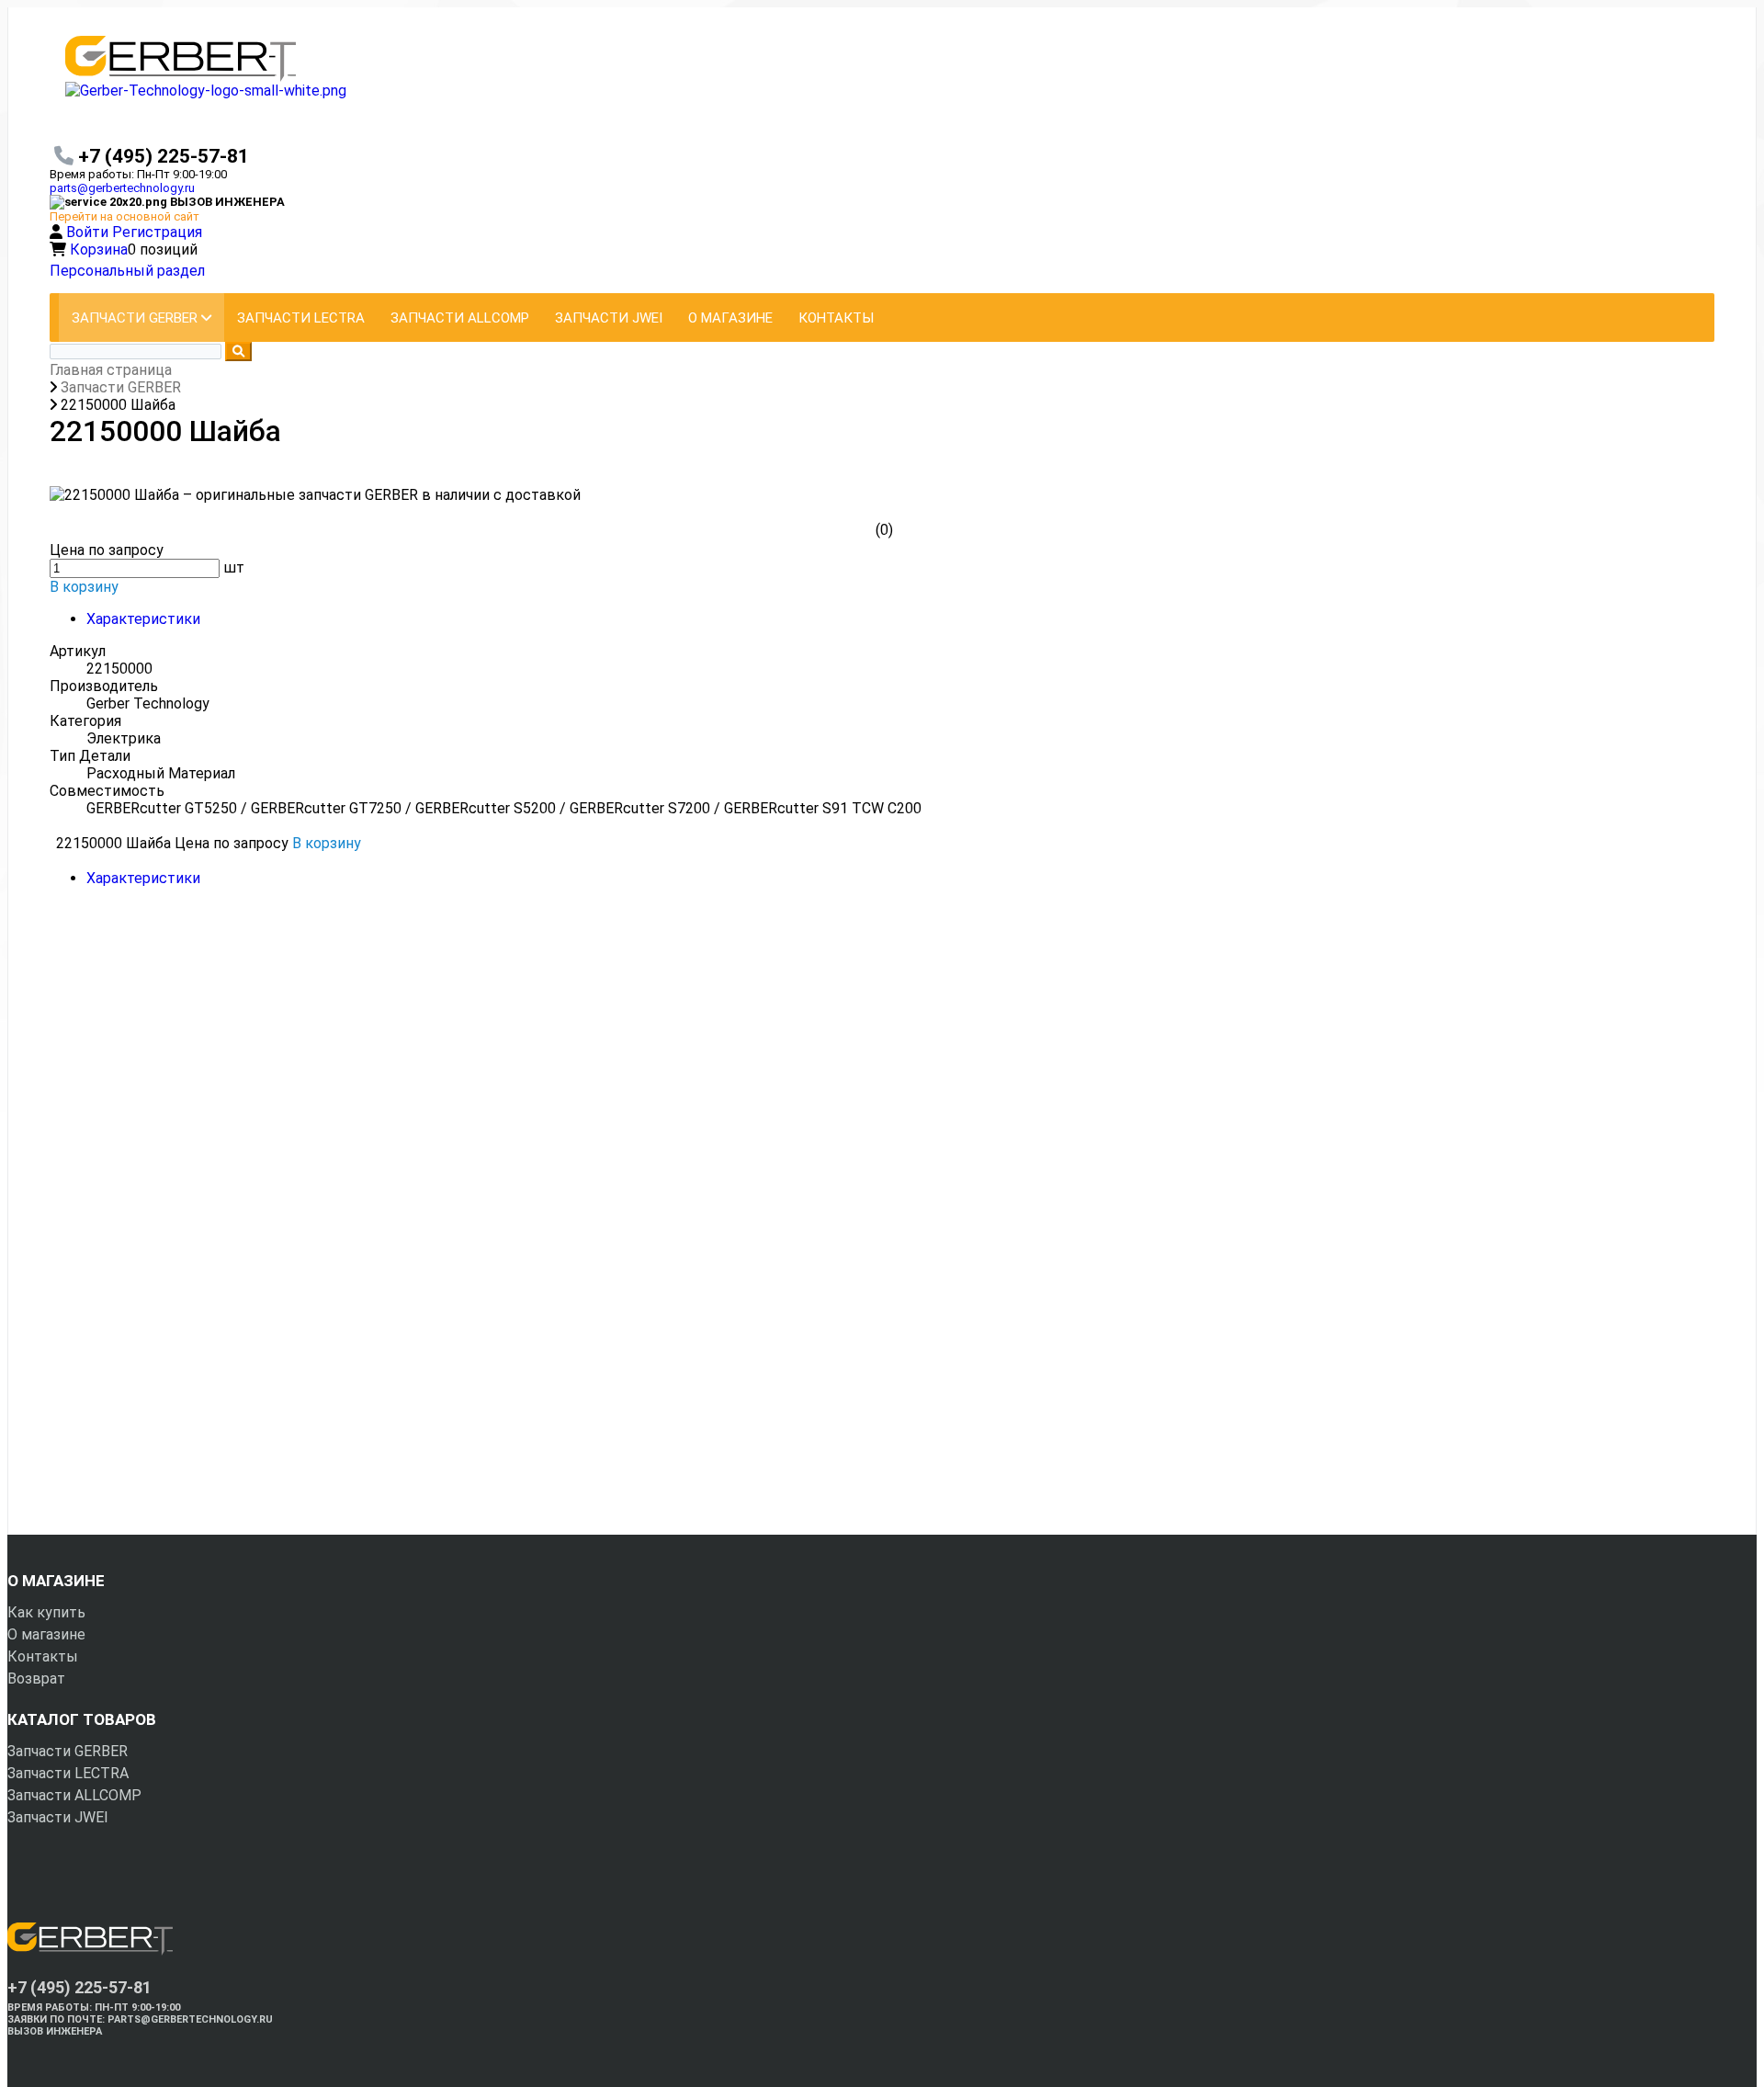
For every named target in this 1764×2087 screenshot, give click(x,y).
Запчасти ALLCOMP (74, 1795)
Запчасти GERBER (68, 1751)
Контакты (43, 1656)
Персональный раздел (127, 271)
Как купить (46, 1612)
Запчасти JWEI (58, 1817)
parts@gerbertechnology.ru (122, 188)
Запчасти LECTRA (68, 1773)
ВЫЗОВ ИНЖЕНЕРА (55, 2031)
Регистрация (157, 232)
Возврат (36, 1679)
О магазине (46, 1634)
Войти (89, 232)
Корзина (99, 250)
